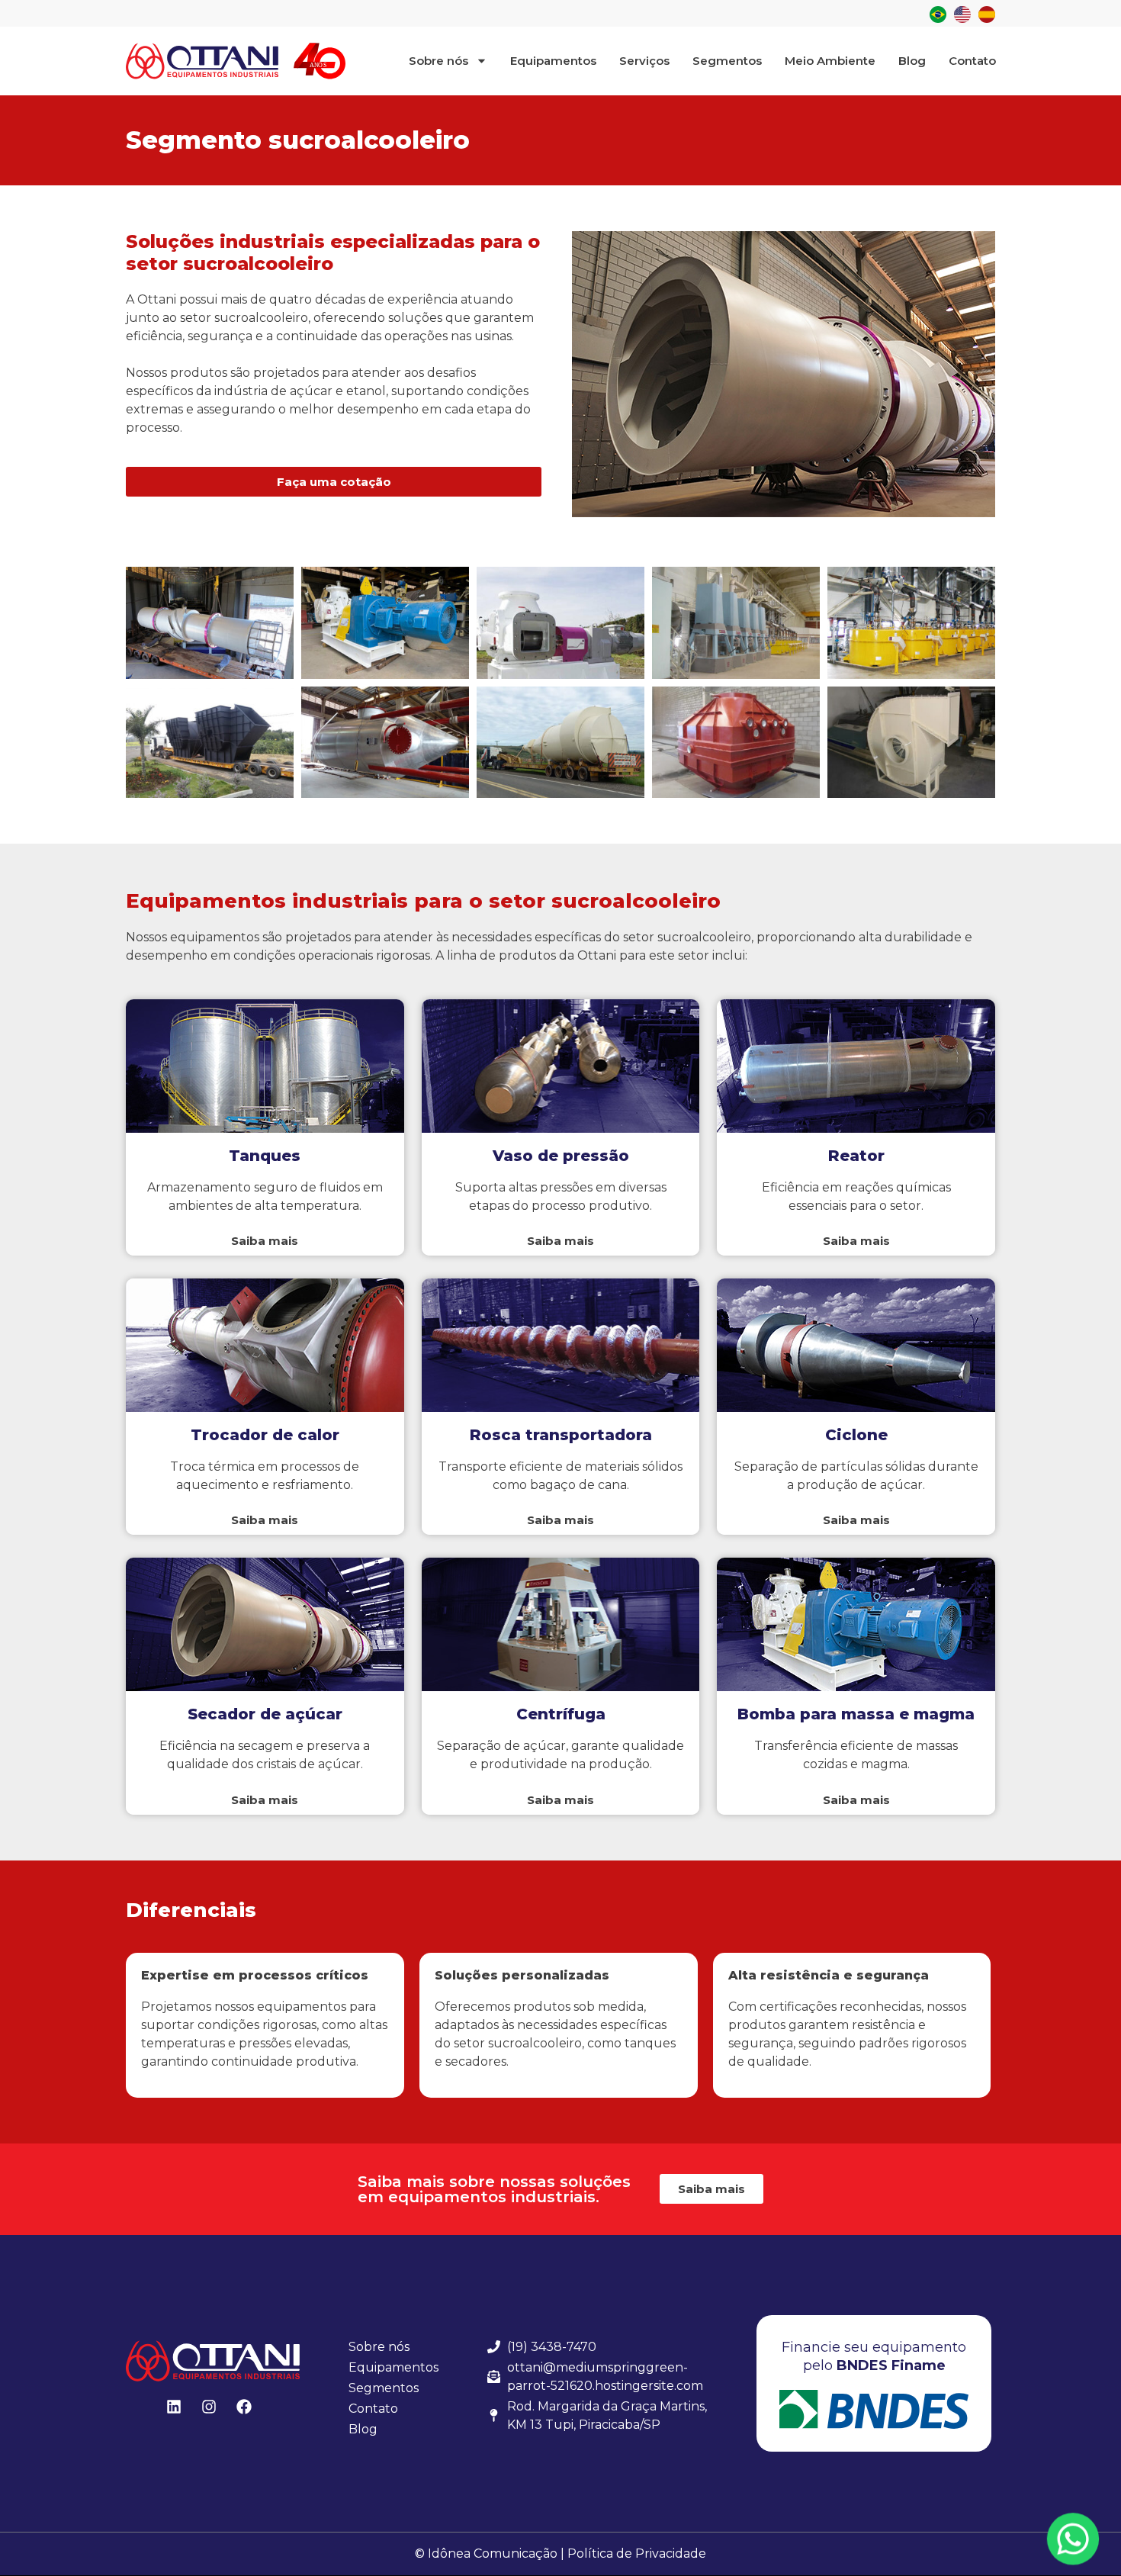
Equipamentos (553, 61)
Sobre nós (438, 61)
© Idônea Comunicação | (490, 2553)
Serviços (644, 61)
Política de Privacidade (637, 2553)
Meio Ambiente (830, 61)
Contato (972, 61)
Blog (912, 61)
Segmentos (727, 61)
